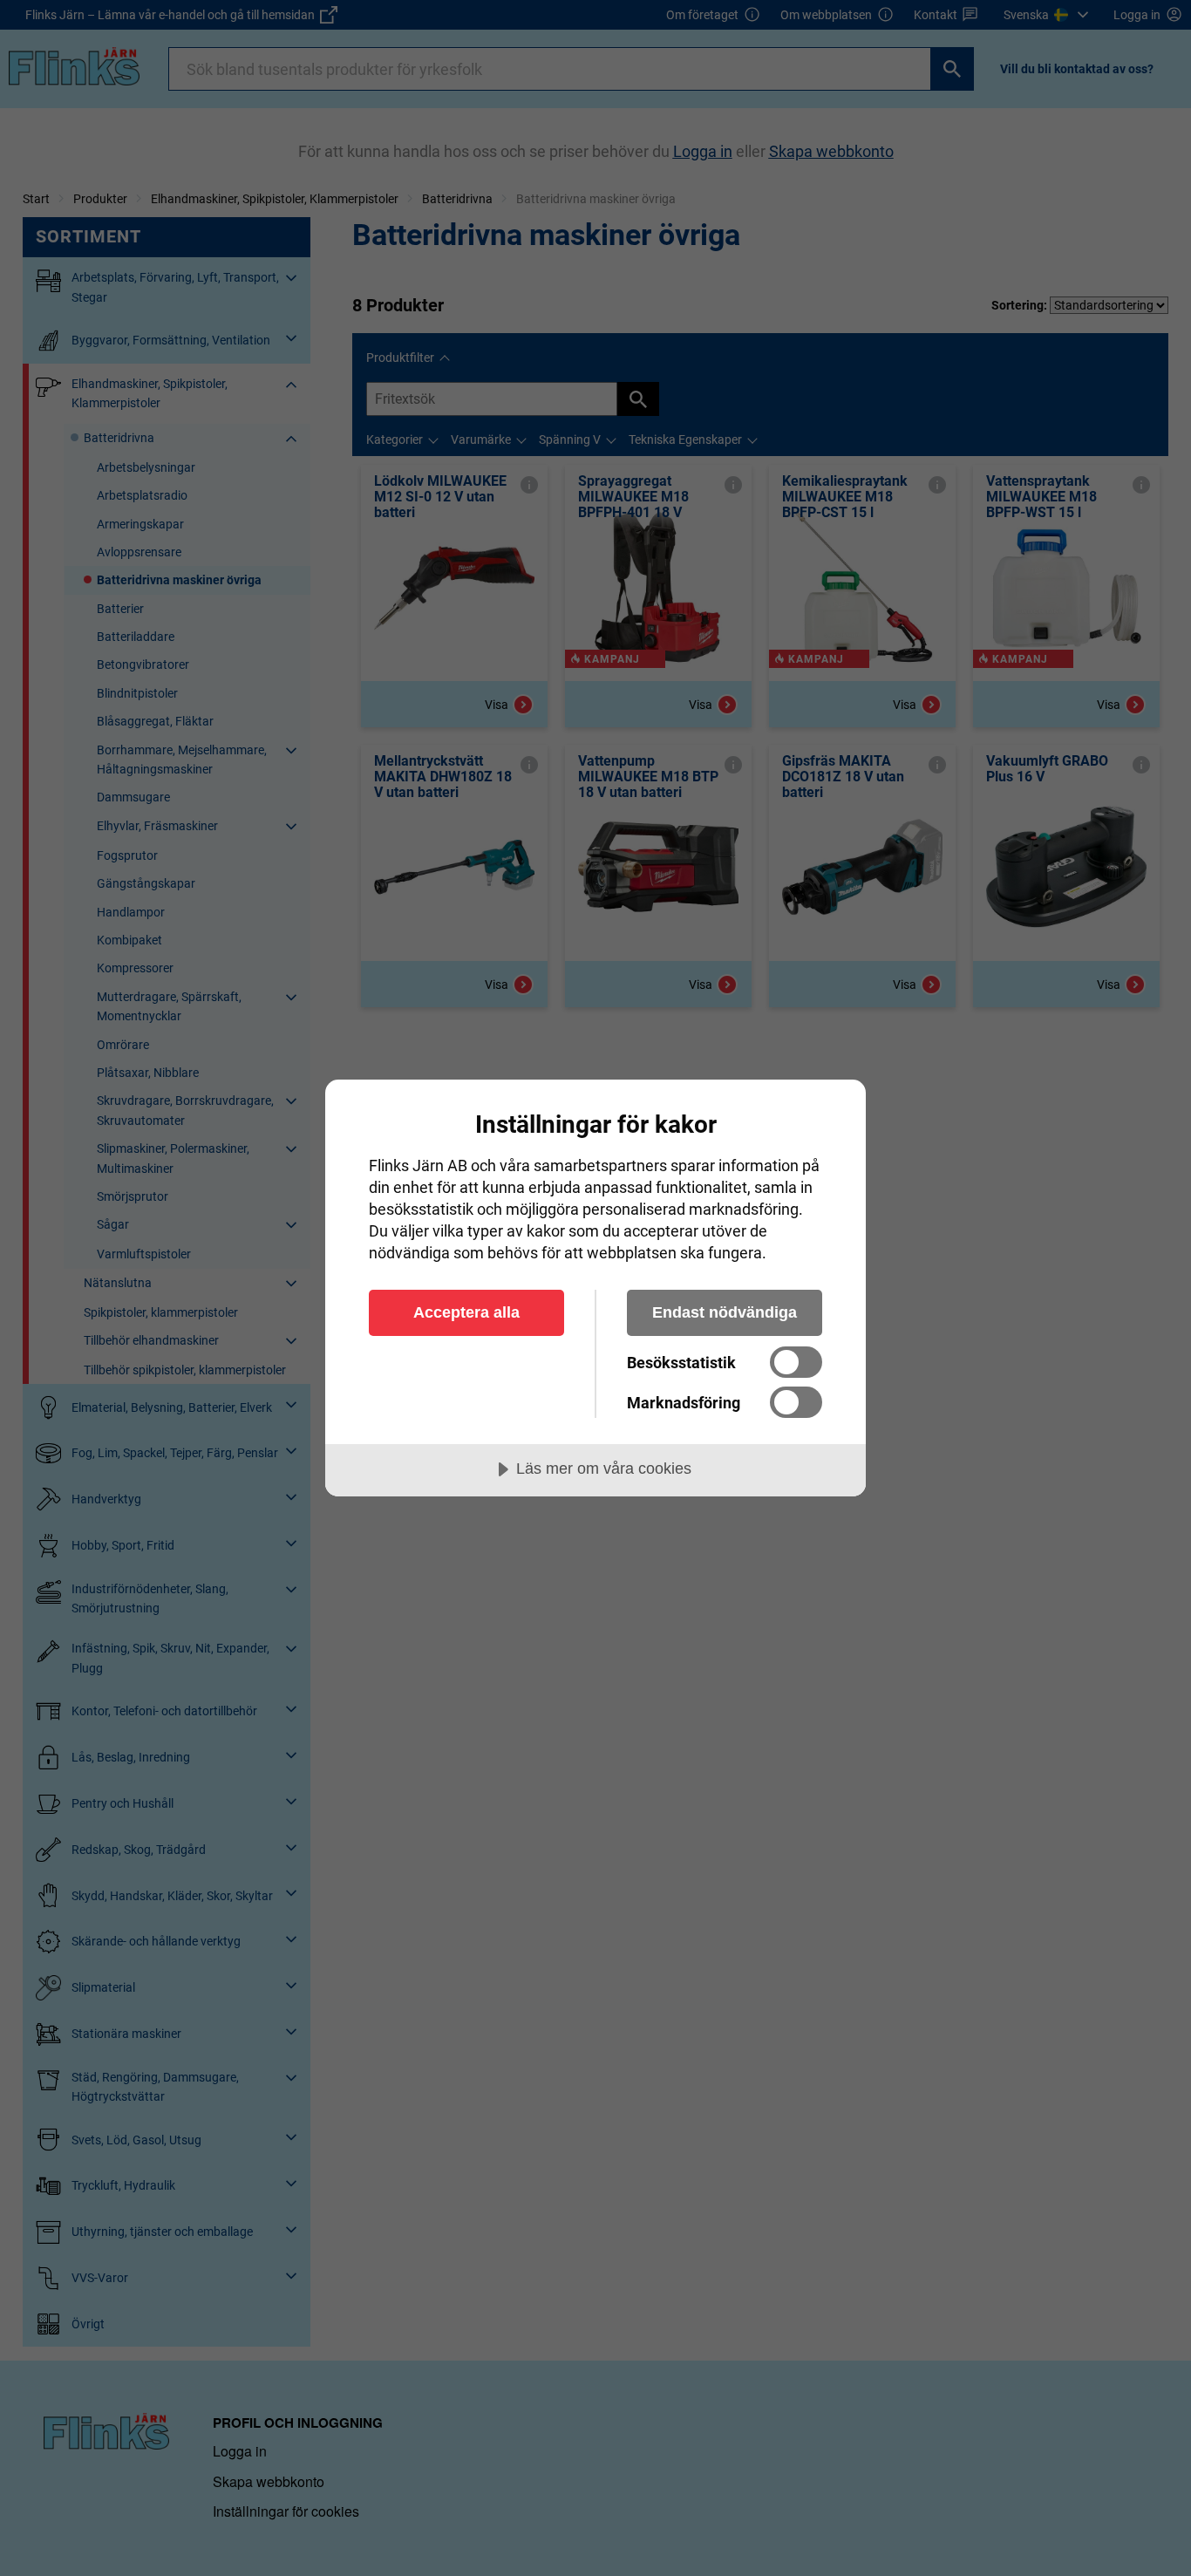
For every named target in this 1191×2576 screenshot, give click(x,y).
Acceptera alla (466, 1312)
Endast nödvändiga (725, 1312)
